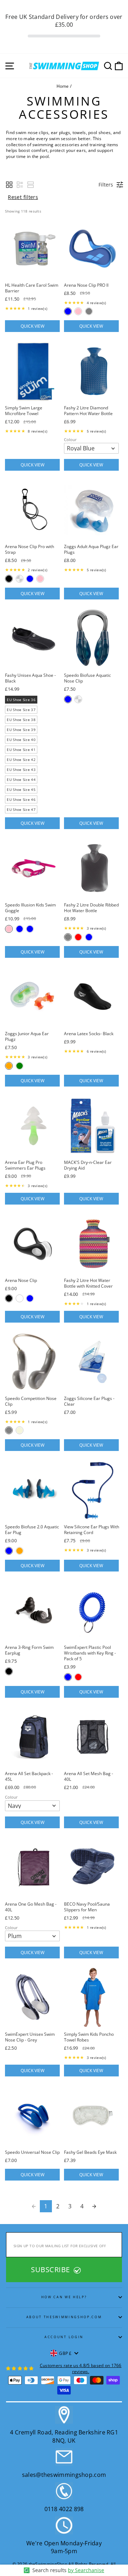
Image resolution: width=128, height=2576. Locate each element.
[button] (9, 185)
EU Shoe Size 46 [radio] (21, 799)
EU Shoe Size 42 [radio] (21, 760)
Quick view (33, 326)
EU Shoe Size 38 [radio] (21, 720)
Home (63, 86)
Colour (70, 440)
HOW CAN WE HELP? (64, 2297)
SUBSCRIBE (51, 2270)
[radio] (68, 311)
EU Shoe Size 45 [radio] (21, 789)
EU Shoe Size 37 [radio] (21, 710)
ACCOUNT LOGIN (64, 2337)
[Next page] (94, 2206)
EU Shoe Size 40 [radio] (21, 740)
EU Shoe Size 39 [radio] (21, 730)
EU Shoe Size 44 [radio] (21, 780)
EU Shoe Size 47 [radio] (21, 809)
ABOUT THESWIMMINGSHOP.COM (64, 2317)
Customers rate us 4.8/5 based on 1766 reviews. (81, 2368)
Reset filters (23, 197)
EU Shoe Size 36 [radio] (21, 700)
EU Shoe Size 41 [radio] (21, 750)
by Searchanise (86, 2570)
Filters (106, 185)
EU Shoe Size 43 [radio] (21, 770)
